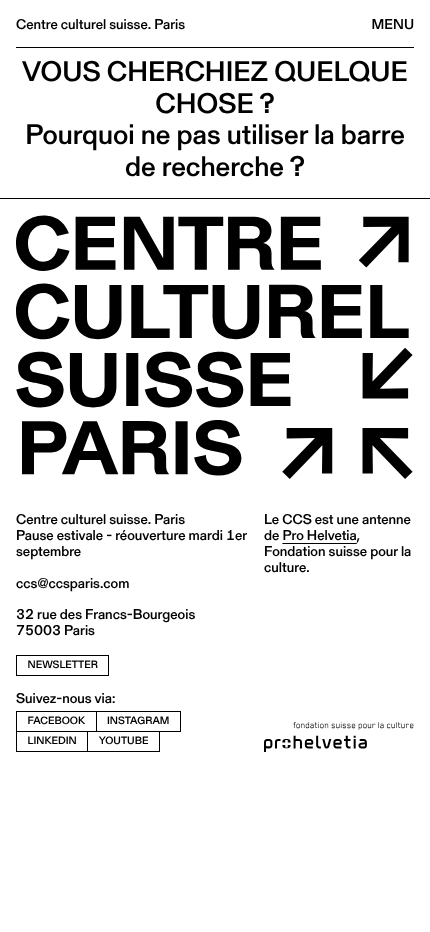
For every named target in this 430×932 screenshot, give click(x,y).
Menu (393, 24)
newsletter (63, 664)
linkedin (52, 740)
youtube (124, 740)
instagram (138, 720)
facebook (57, 720)
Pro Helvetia (319, 535)
